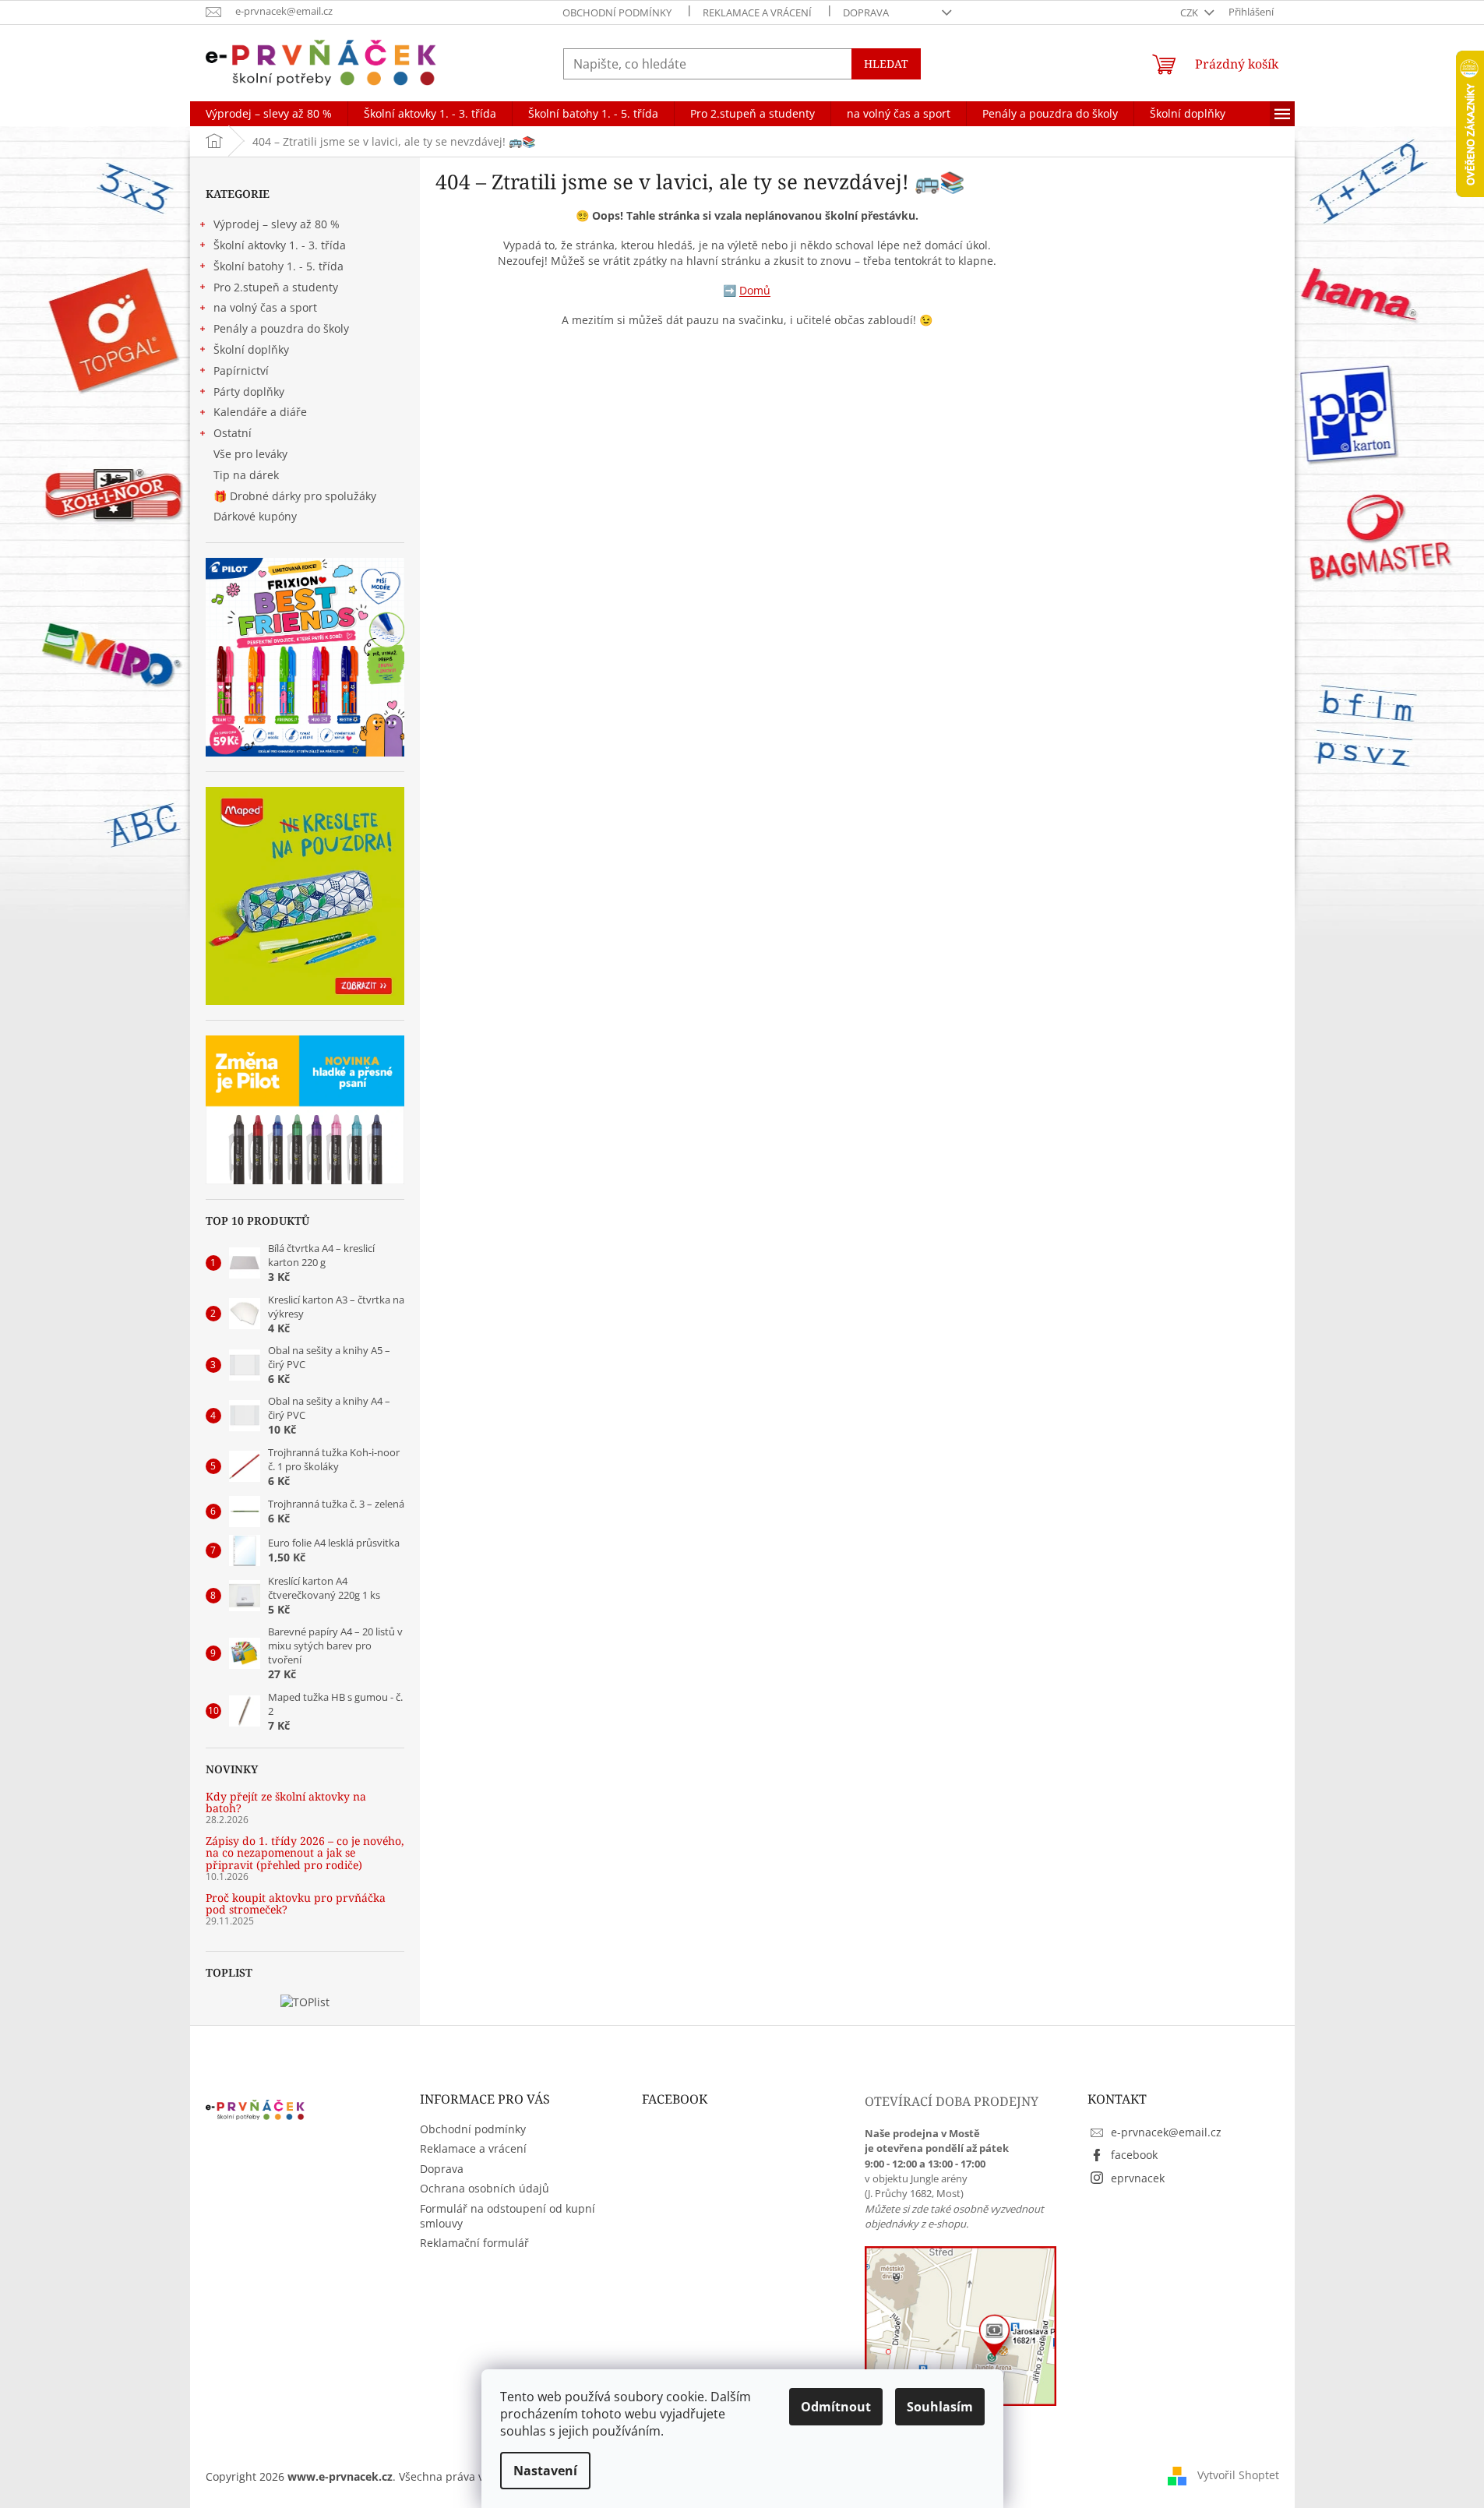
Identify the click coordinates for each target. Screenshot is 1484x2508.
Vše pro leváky (250, 454)
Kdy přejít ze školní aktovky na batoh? (286, 1803)
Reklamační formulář (474, 2243)
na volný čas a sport (265, 307)
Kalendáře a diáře (260, 412)
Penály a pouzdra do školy (281, 328)
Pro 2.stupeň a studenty (276, 287)
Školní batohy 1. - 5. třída (278, 266)
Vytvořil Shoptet (1238, 2475)
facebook (1134, 2155)
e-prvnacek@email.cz (1166, 2132)
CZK (1190, 12)
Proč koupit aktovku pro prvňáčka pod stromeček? (296, 1904)
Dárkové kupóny (257, 516)
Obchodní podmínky (617, 12)
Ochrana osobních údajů (485, 2188)
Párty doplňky (249, 392)
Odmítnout (836, 2407)
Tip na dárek (246, 475)
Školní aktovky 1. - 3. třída (280, 245)
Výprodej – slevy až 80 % (277, 224)
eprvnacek (1138, 2178)
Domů (755, 290)
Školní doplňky (251, 349)
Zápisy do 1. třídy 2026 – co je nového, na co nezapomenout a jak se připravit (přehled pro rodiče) (305, 1853)
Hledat (886, 63)
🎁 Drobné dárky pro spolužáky (295, 496)
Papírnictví (241, 370)
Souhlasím (940, 2407)
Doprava (866, 12)
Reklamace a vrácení (757, 12)
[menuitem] (269, 114)
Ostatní (233, 433)
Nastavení (545, 2471)
